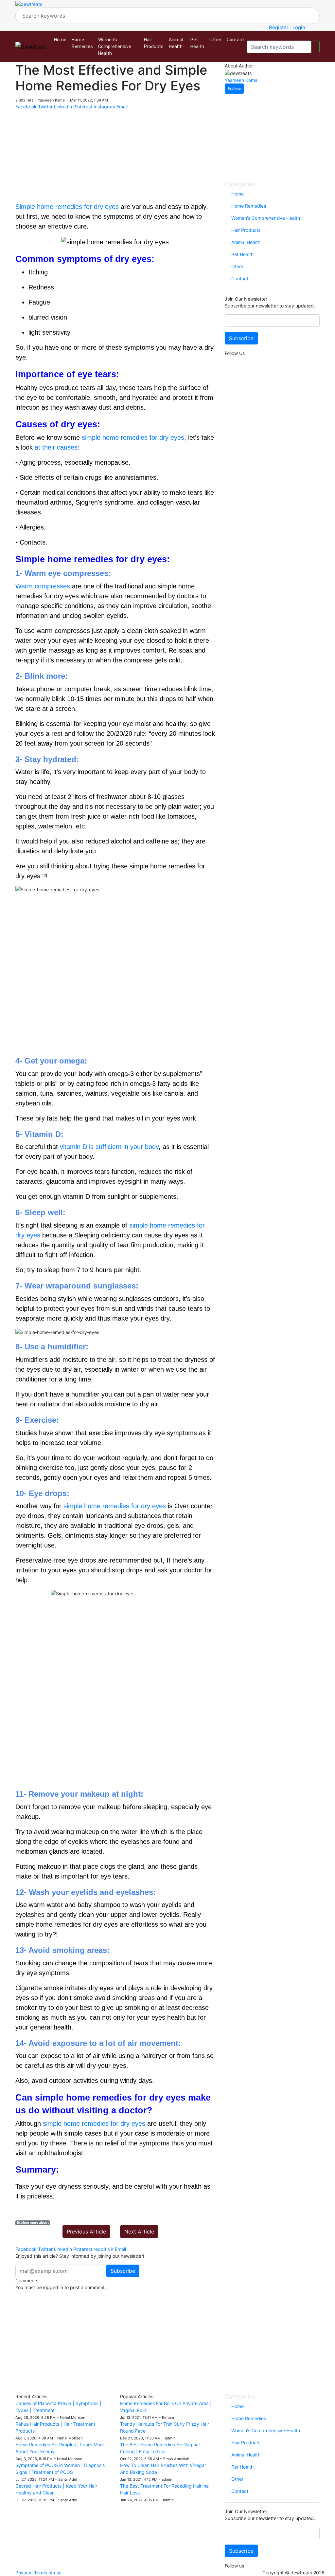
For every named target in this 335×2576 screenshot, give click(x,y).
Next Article (139, 2232)
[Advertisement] (115, 156)
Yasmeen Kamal (242, 80)
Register (279, 27)
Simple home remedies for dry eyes (67, 207)
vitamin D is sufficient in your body (109, 1147)
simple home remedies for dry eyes (133, 437)
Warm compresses (43, 586)
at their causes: (58, 447)
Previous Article (86, 2232)
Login (299, 27)
